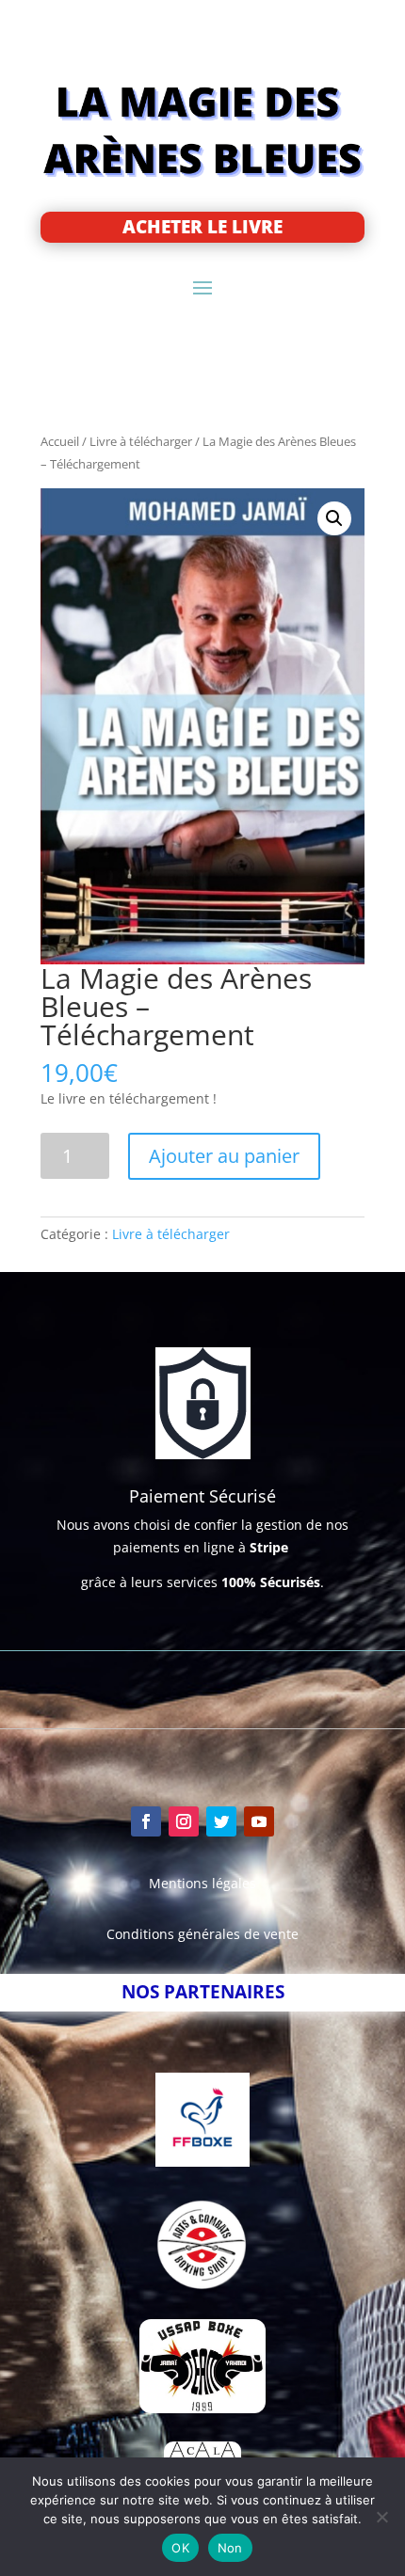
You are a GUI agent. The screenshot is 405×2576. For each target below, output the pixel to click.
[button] (334, 518)
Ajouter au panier (224, 1156)
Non (230, 2548)
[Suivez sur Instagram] (184, 1821)
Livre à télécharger (141, 441)
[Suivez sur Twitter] (221, 1821)
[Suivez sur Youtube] (259, 1821)
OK (180, 2548)
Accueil (60, 441)
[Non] (381, 2517)
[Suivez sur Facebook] (146, 1821)
